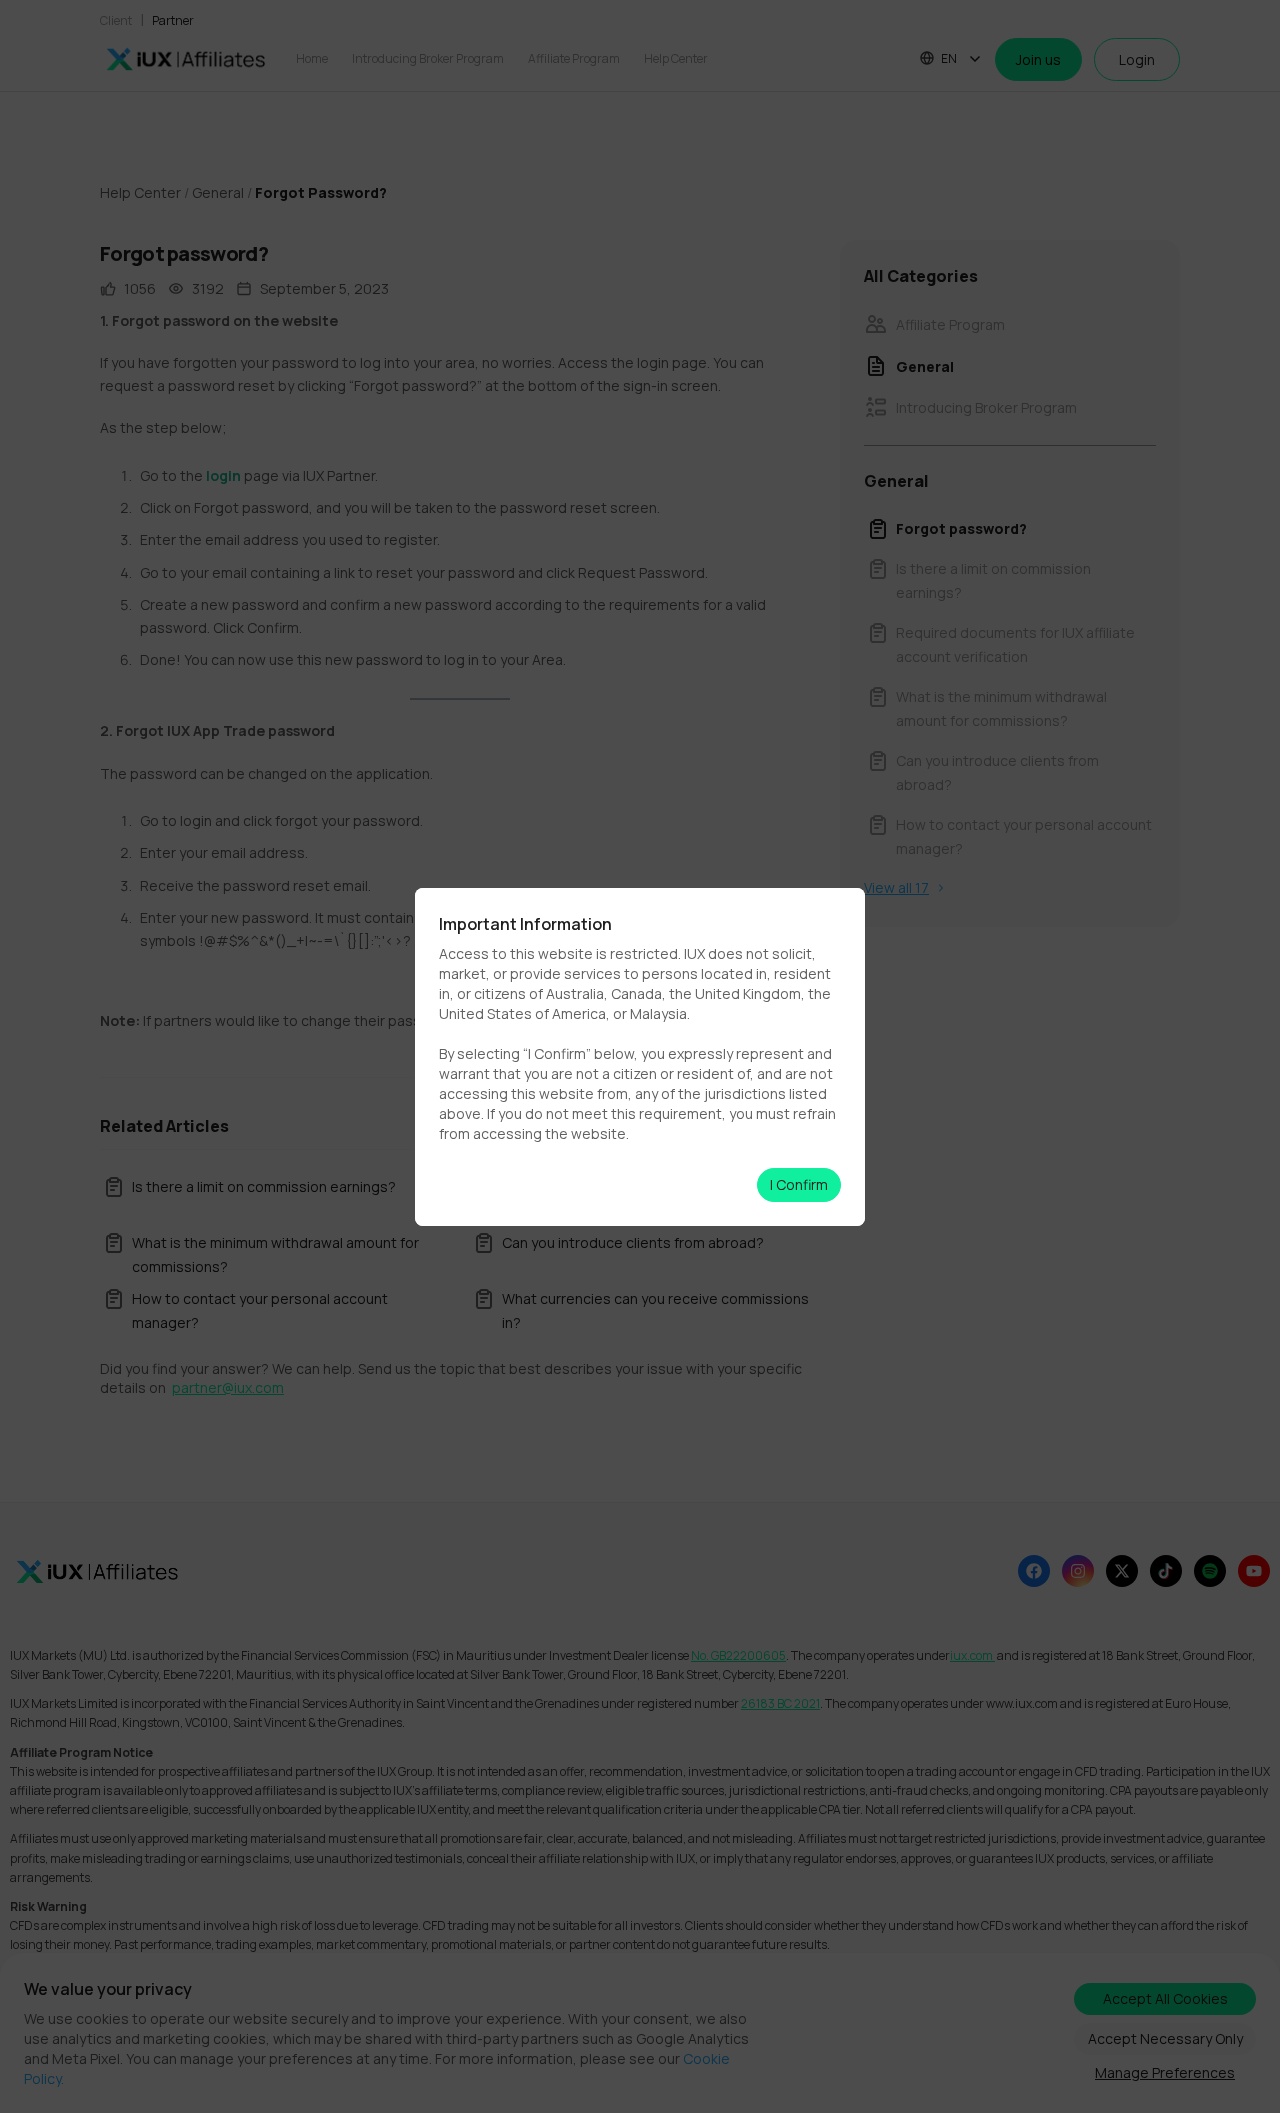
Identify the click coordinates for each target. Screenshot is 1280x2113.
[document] (640, 1056)
